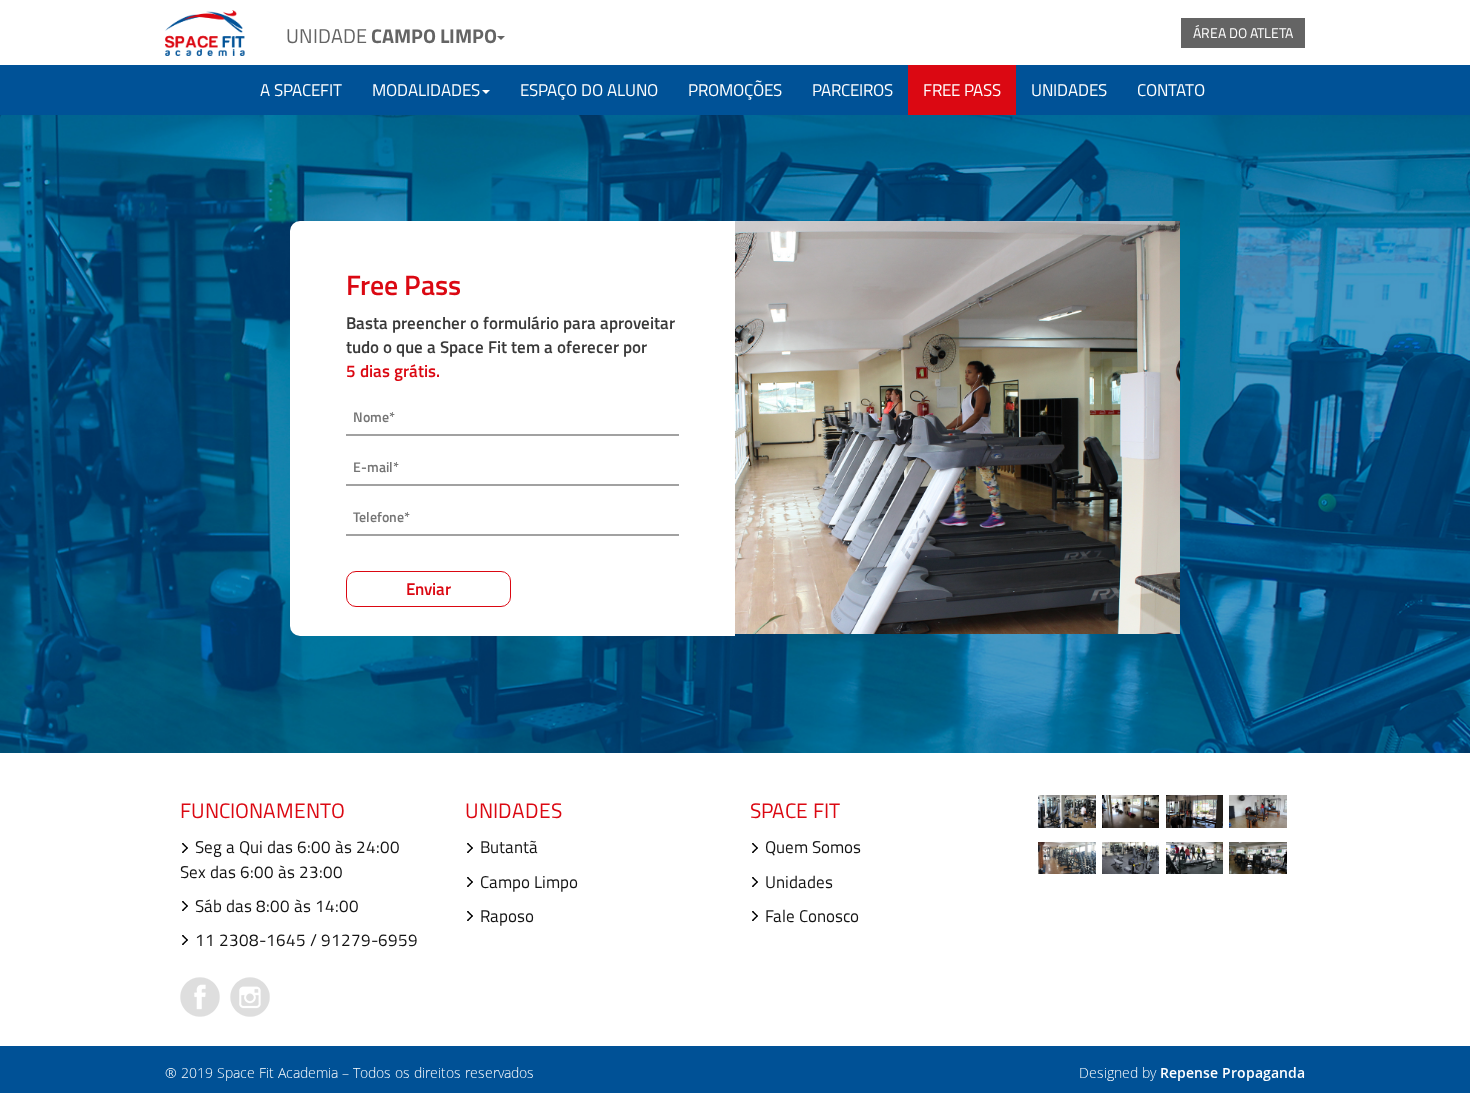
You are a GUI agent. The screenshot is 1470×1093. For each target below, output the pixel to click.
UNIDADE (391, 35)
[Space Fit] (205, 30)
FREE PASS (962, 90)
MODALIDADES (426, 90)
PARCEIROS (852, 90)
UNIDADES (1069, 90)
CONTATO (1171, 90)
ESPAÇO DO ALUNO (589, 90)
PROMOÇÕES (735, 90)
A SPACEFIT (301, 90)
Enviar (428, 589)
